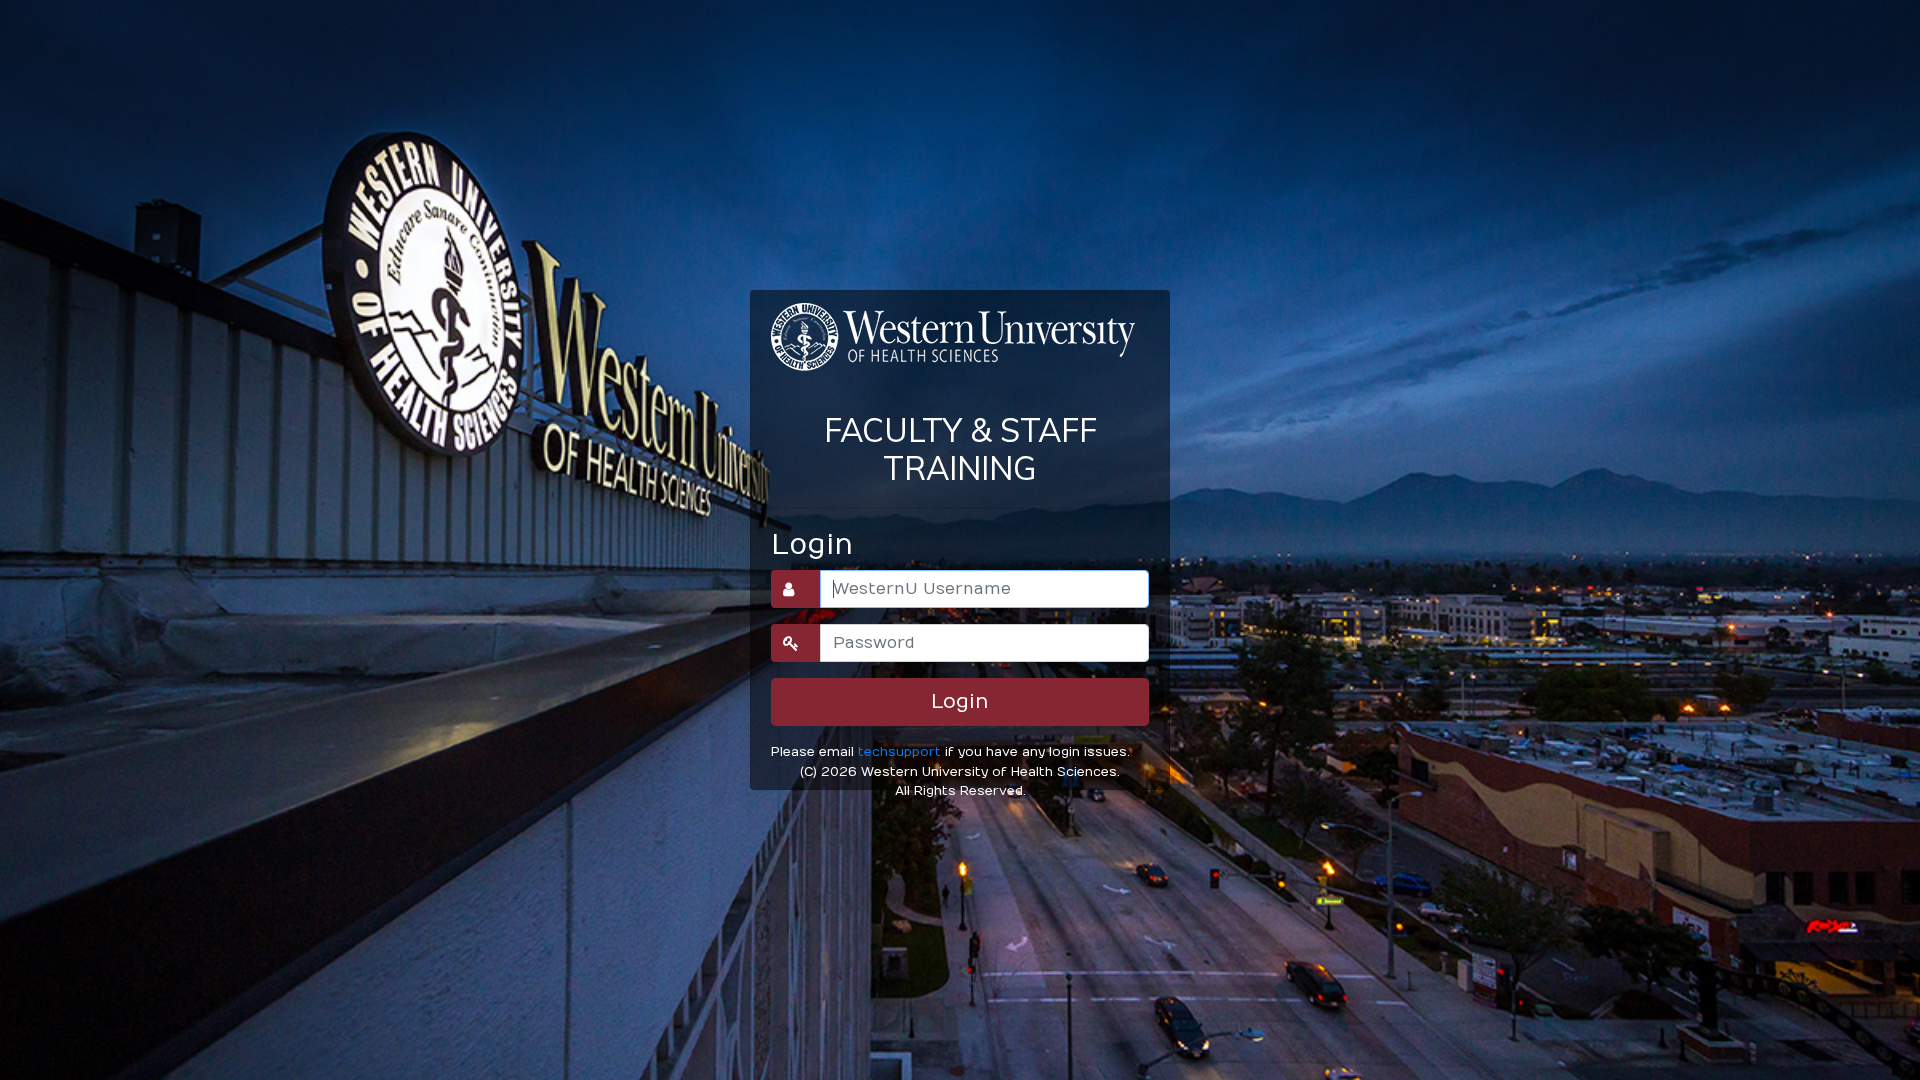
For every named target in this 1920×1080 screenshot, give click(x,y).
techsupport (899, 751)
